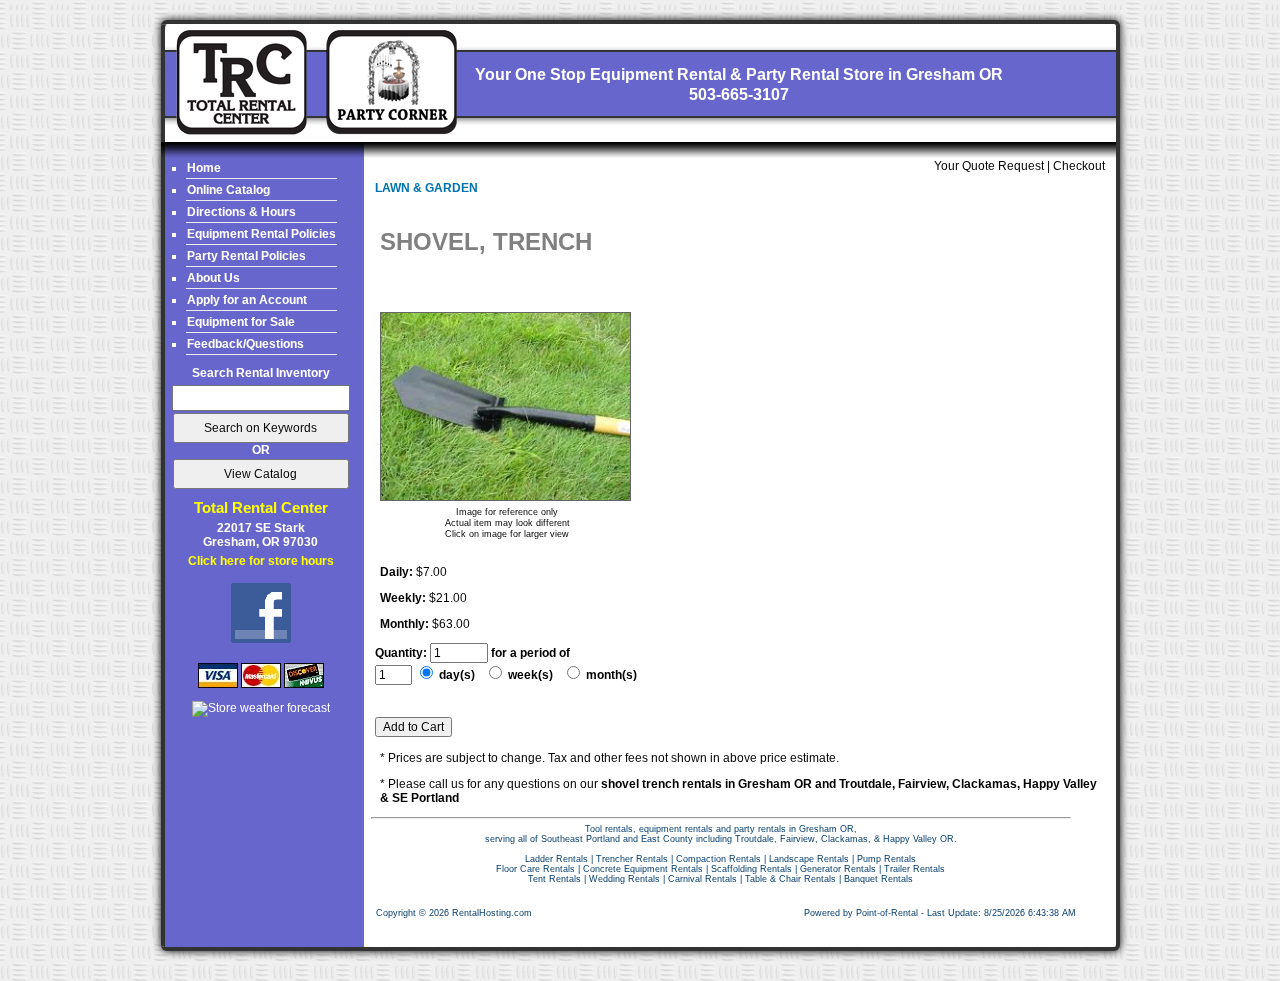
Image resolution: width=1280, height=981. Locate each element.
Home (204, 168)
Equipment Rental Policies (261, 234)
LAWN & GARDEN (426, 188)
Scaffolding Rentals (751, 869)
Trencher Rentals (632, 859)
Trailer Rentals (914, 869)
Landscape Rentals (809, 859)
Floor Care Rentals (535, 869)
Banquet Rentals (878, 879)
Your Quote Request (989, 166)
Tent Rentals (554, 879)
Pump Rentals (886, 859)
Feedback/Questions (245, 344)
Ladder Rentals (556, 859)
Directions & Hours (241, 212)
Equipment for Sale (241, 322)
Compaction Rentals (718, 859)
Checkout (1079, 166)
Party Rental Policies (246, 256)
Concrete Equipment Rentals (643, 869)
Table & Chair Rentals (790, 879)
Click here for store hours (261, 561)
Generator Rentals (838, 869)
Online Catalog (228, 190)
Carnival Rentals (702, 879)
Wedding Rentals (624, 879)
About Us (213, 278)
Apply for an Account (247, 300)
